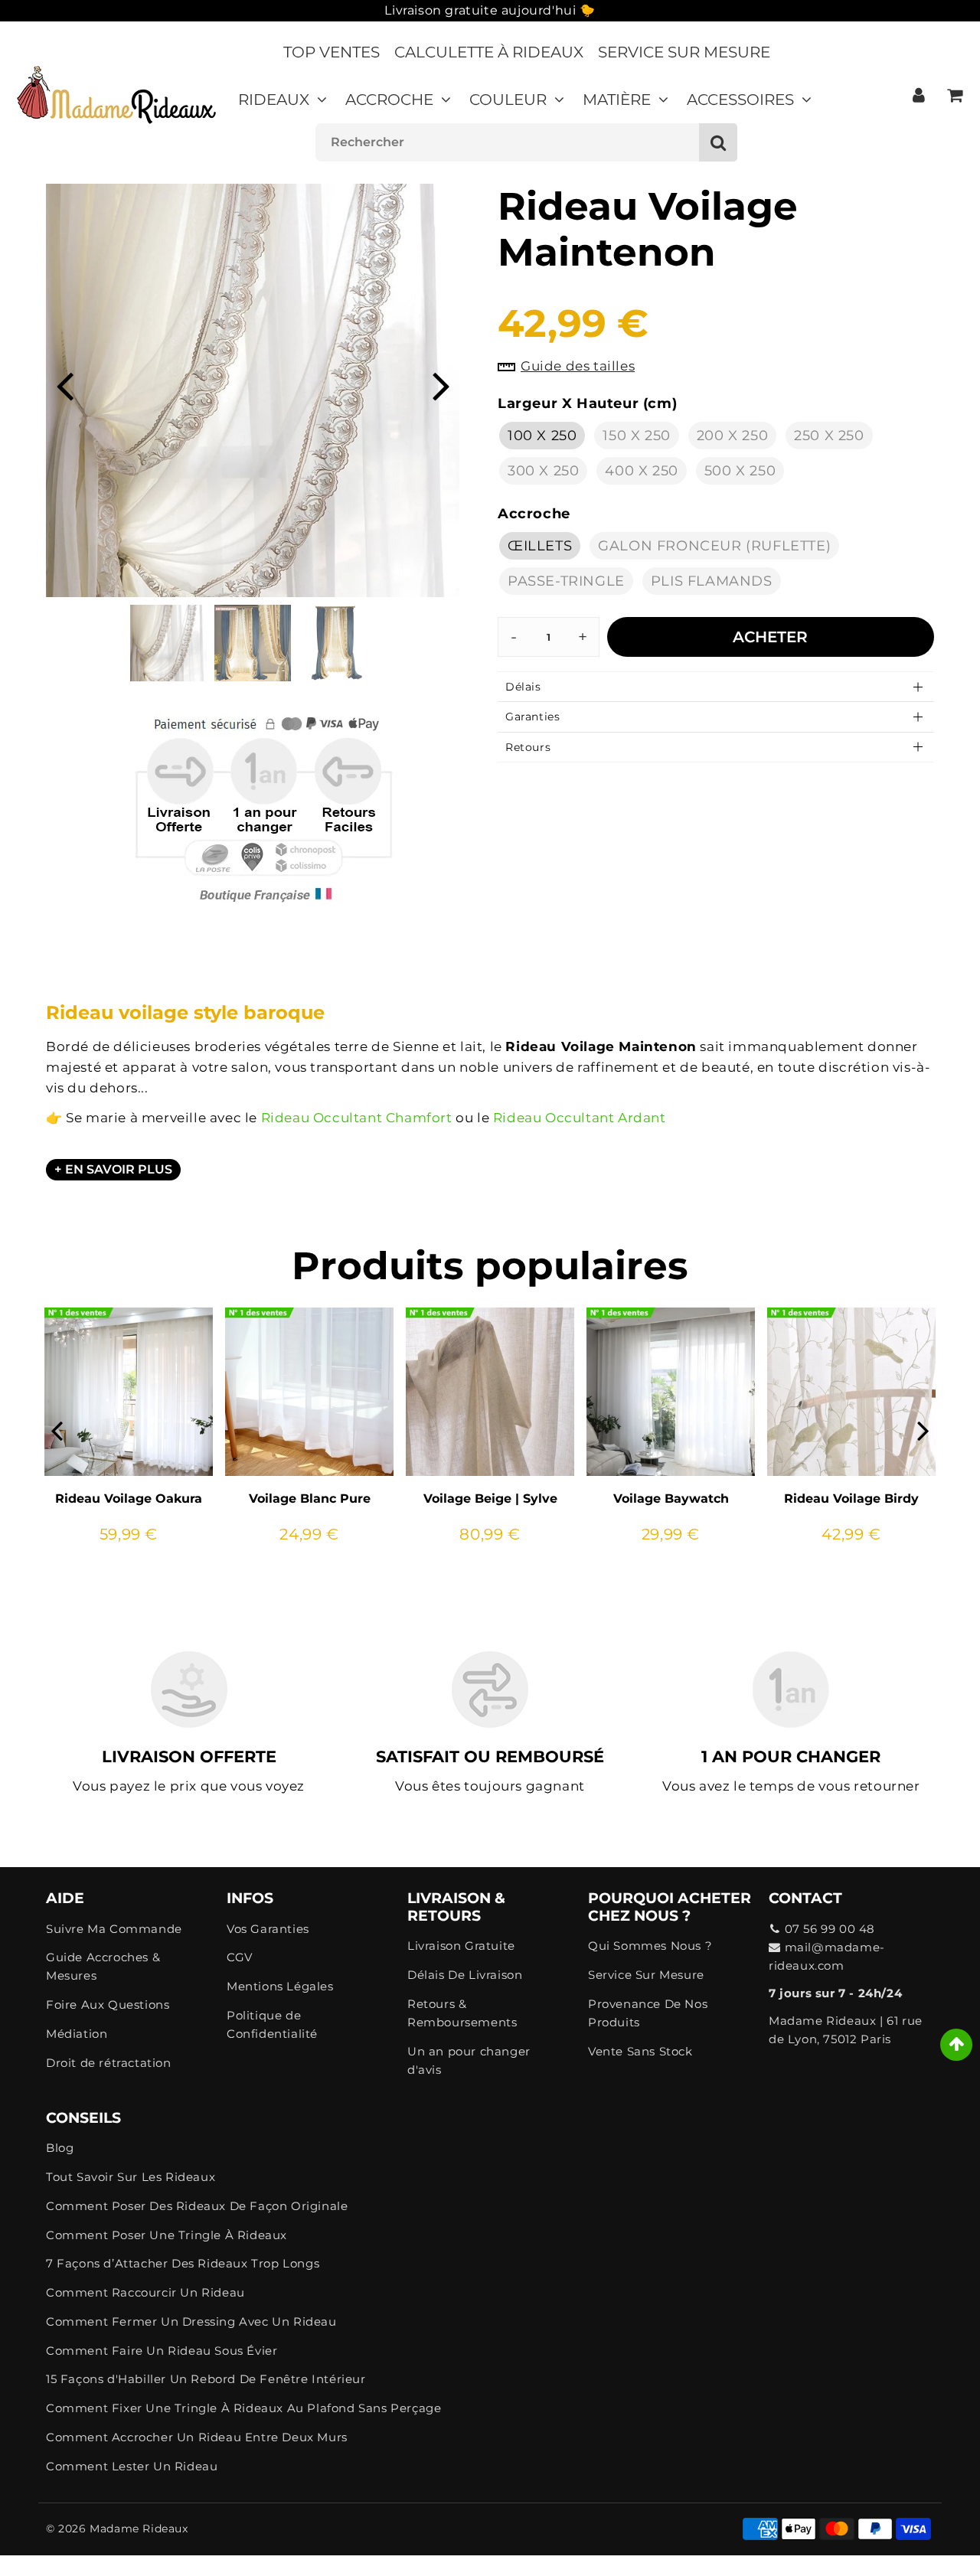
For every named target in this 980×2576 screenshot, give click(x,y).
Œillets (540, 546)
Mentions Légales (280, 1986)
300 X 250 (543, 471)
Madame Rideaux (139, 2529)
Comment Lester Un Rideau (132, 2466)
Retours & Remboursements (462, 2013)
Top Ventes (332, 52)
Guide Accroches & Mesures (103, 1966)
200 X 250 (732, 436)
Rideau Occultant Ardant (580, 1118)
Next (441, 385)
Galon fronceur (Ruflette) (714, 546)
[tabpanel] (168, 643)
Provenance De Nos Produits (648, 2013)
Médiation (77, 2034)
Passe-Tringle (566, 581)
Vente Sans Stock (640, 2051)
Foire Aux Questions (108, 2005)
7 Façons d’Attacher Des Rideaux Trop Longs (183, 2263)
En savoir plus (119, 1169)
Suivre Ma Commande (114, 1929)
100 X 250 (542, 436)
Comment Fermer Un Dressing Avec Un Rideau (191, 2321)
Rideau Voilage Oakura (129, 1499)
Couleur (508, 100)
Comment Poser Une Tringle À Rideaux (167, 2235)
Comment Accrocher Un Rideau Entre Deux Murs (197, 2437)
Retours (528, 747)
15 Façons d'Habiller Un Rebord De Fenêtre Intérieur (206, 2379)
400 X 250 (641, 471)
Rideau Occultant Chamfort (357, 1118)
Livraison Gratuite (461, 1946)
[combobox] (526, 142)
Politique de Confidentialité (272, 2024)
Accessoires (740, 100)
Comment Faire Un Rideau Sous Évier (162, 2351)
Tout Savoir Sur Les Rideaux (131, 2177)
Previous (64, 385)
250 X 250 (829, 436)
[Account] (918, 95)
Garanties (532, 717)
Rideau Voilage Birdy (851, 1499)
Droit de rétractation (109, 2063)
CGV (240, 1957)
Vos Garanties (268, 1929)
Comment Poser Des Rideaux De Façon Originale (197, 2206)
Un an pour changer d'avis (469, 2060)
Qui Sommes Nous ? (650, 1946)
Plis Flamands (712, 581)
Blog (60, 2148)
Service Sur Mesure (684, 52)
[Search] (718, 142)
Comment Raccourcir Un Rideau (145, 2292)
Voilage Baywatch (671, 1499)
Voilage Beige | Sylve (490, 1499)
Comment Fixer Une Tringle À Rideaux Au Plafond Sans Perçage (243, 2408)
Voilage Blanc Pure (310, 1499)
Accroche (389, 100)
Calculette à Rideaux (489, 52)
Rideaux (274, 100)
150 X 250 (636, 436)
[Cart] (954, 95)
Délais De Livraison (465, 1975)
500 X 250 (740, 471)
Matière (617, 100)
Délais (523, 687)
